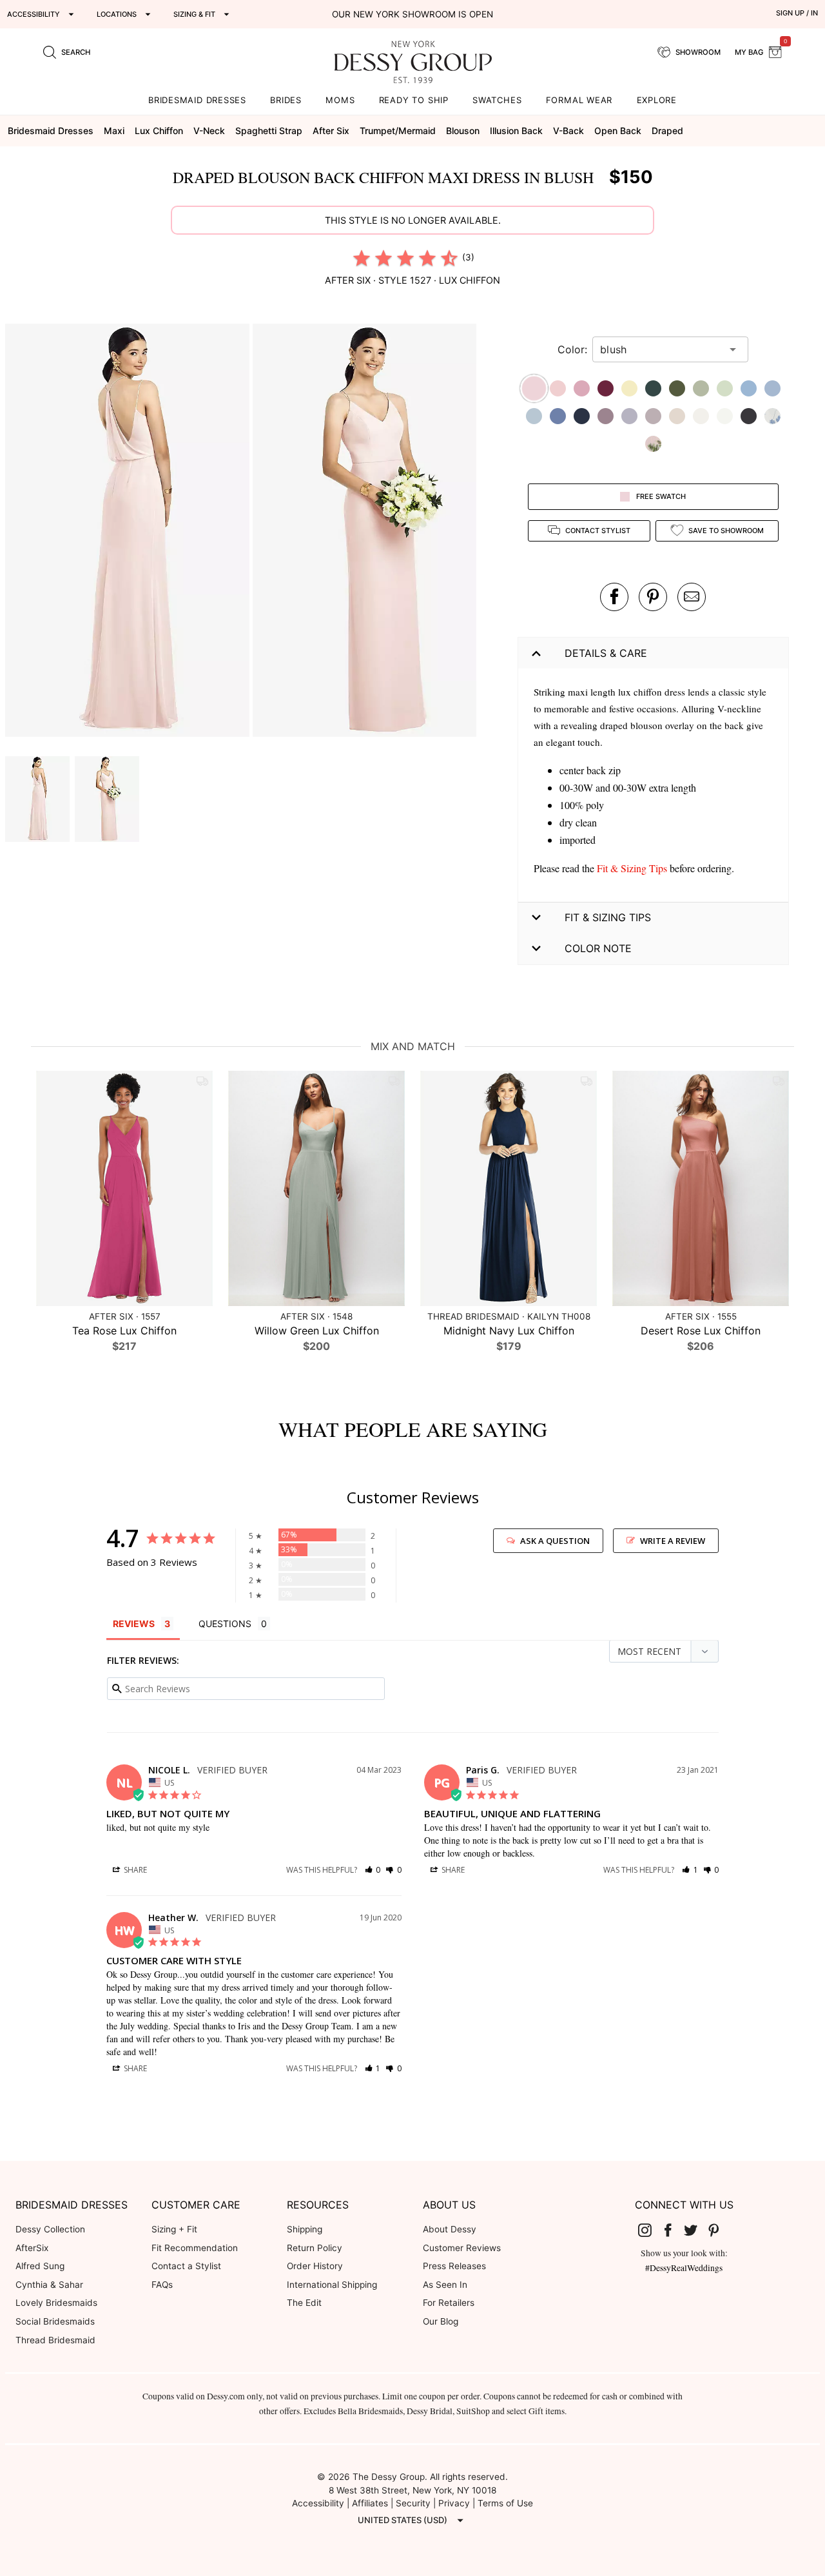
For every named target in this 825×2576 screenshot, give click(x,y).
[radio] (362, 258)
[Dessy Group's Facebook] (673, 2230)
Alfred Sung (40, 2266)
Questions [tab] (225, 1624)
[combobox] (661, 349)
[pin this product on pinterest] (653, 597)
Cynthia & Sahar (49, 2285)
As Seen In (445, 2285)
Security (413, 2503)
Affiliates (370, 2503)
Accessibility (318, 2503)
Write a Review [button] (673, 1541)
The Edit (304, 2303)
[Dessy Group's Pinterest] (719, 2230)
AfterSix (32, 2248)
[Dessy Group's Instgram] (650, 2230)
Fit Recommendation (195, 2248)
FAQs (162, 2285)
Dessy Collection (50, 2229)
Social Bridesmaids (55, 2321)
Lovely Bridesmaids (56, 2303)
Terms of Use (505, 2503)
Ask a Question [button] (555, 1541)
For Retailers (449, 2303)
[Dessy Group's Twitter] (695, 2230)
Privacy (454, 2503)
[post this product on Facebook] (614, 597)
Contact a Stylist (186, 2266)
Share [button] (134, 1870)
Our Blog (441, 2321)
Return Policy (315, 2248)
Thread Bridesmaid (55, 2340)
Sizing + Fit (174, 2229)
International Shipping (332, 2285)
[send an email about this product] (692, 597)
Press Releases (454, 2266)
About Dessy (450, 2229)
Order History (315, 2266)
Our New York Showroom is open (412, 14)
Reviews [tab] (134, 1624)
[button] (129, 532)
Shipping (305, 2229)
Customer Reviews (462, 2248)
